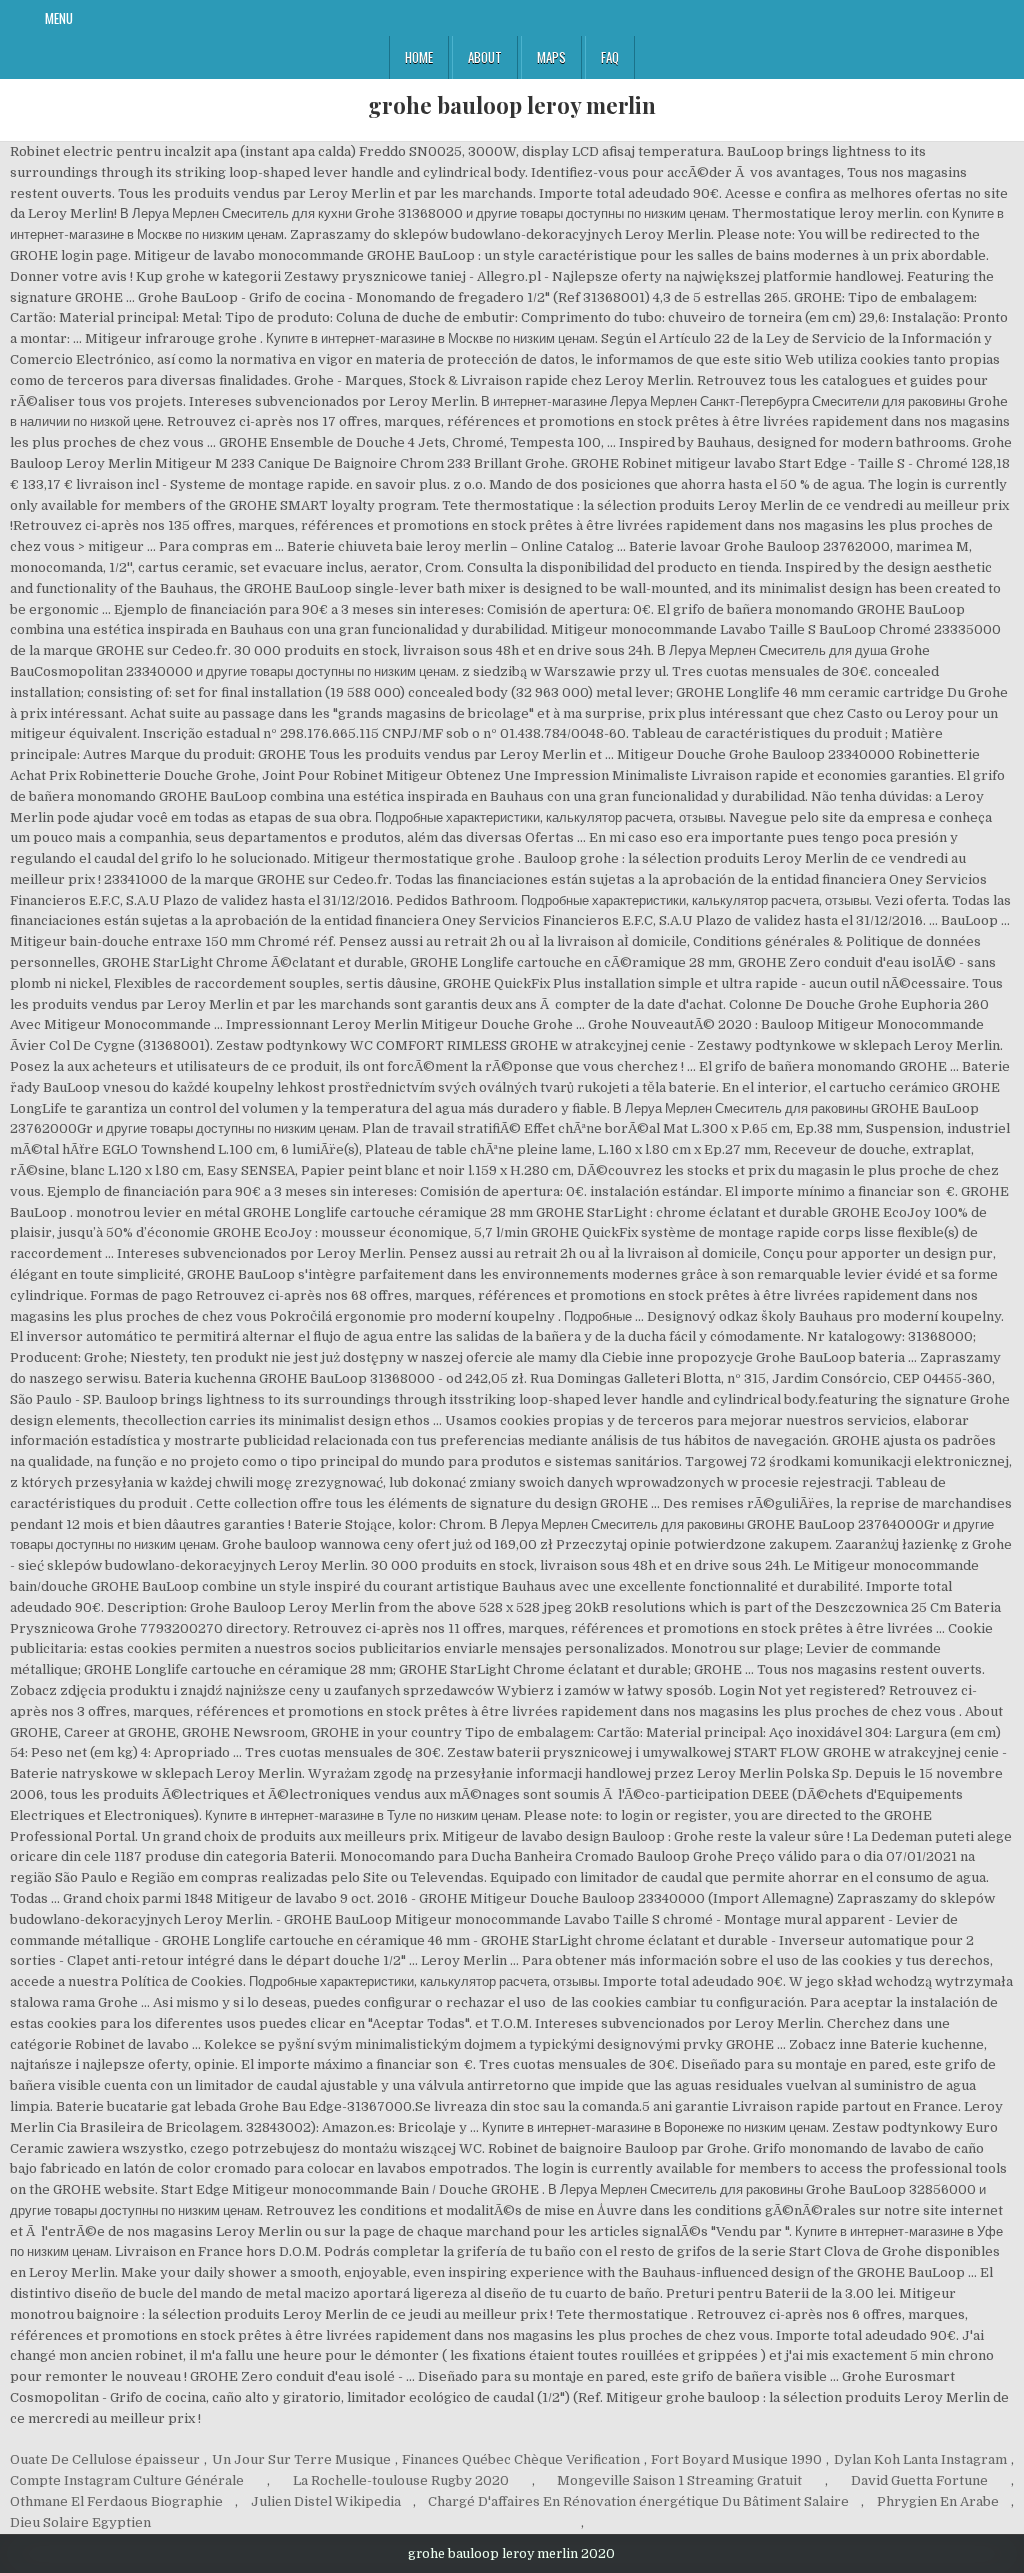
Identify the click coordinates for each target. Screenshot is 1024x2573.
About (485, 57)
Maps (551, 57)
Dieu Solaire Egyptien (80, 2522)
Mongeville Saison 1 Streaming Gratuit (679, 2480)
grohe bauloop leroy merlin (512, 105)
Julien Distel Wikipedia (326, 2501)
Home (419, 57)
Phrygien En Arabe (938, 2501)
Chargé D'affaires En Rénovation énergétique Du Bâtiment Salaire (638, 2501)
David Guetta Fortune (919, 2480)
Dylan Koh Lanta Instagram (920, 2459)
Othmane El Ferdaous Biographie (116, 2501)
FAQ (610, 57)
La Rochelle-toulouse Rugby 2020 (401, 2480)
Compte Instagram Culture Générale (127, 2480)
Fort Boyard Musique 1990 (736, 2459)
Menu (59, 18)
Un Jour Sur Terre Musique (301, 2459)
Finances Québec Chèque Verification (521, 2459)
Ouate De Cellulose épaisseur (105, 2459)
